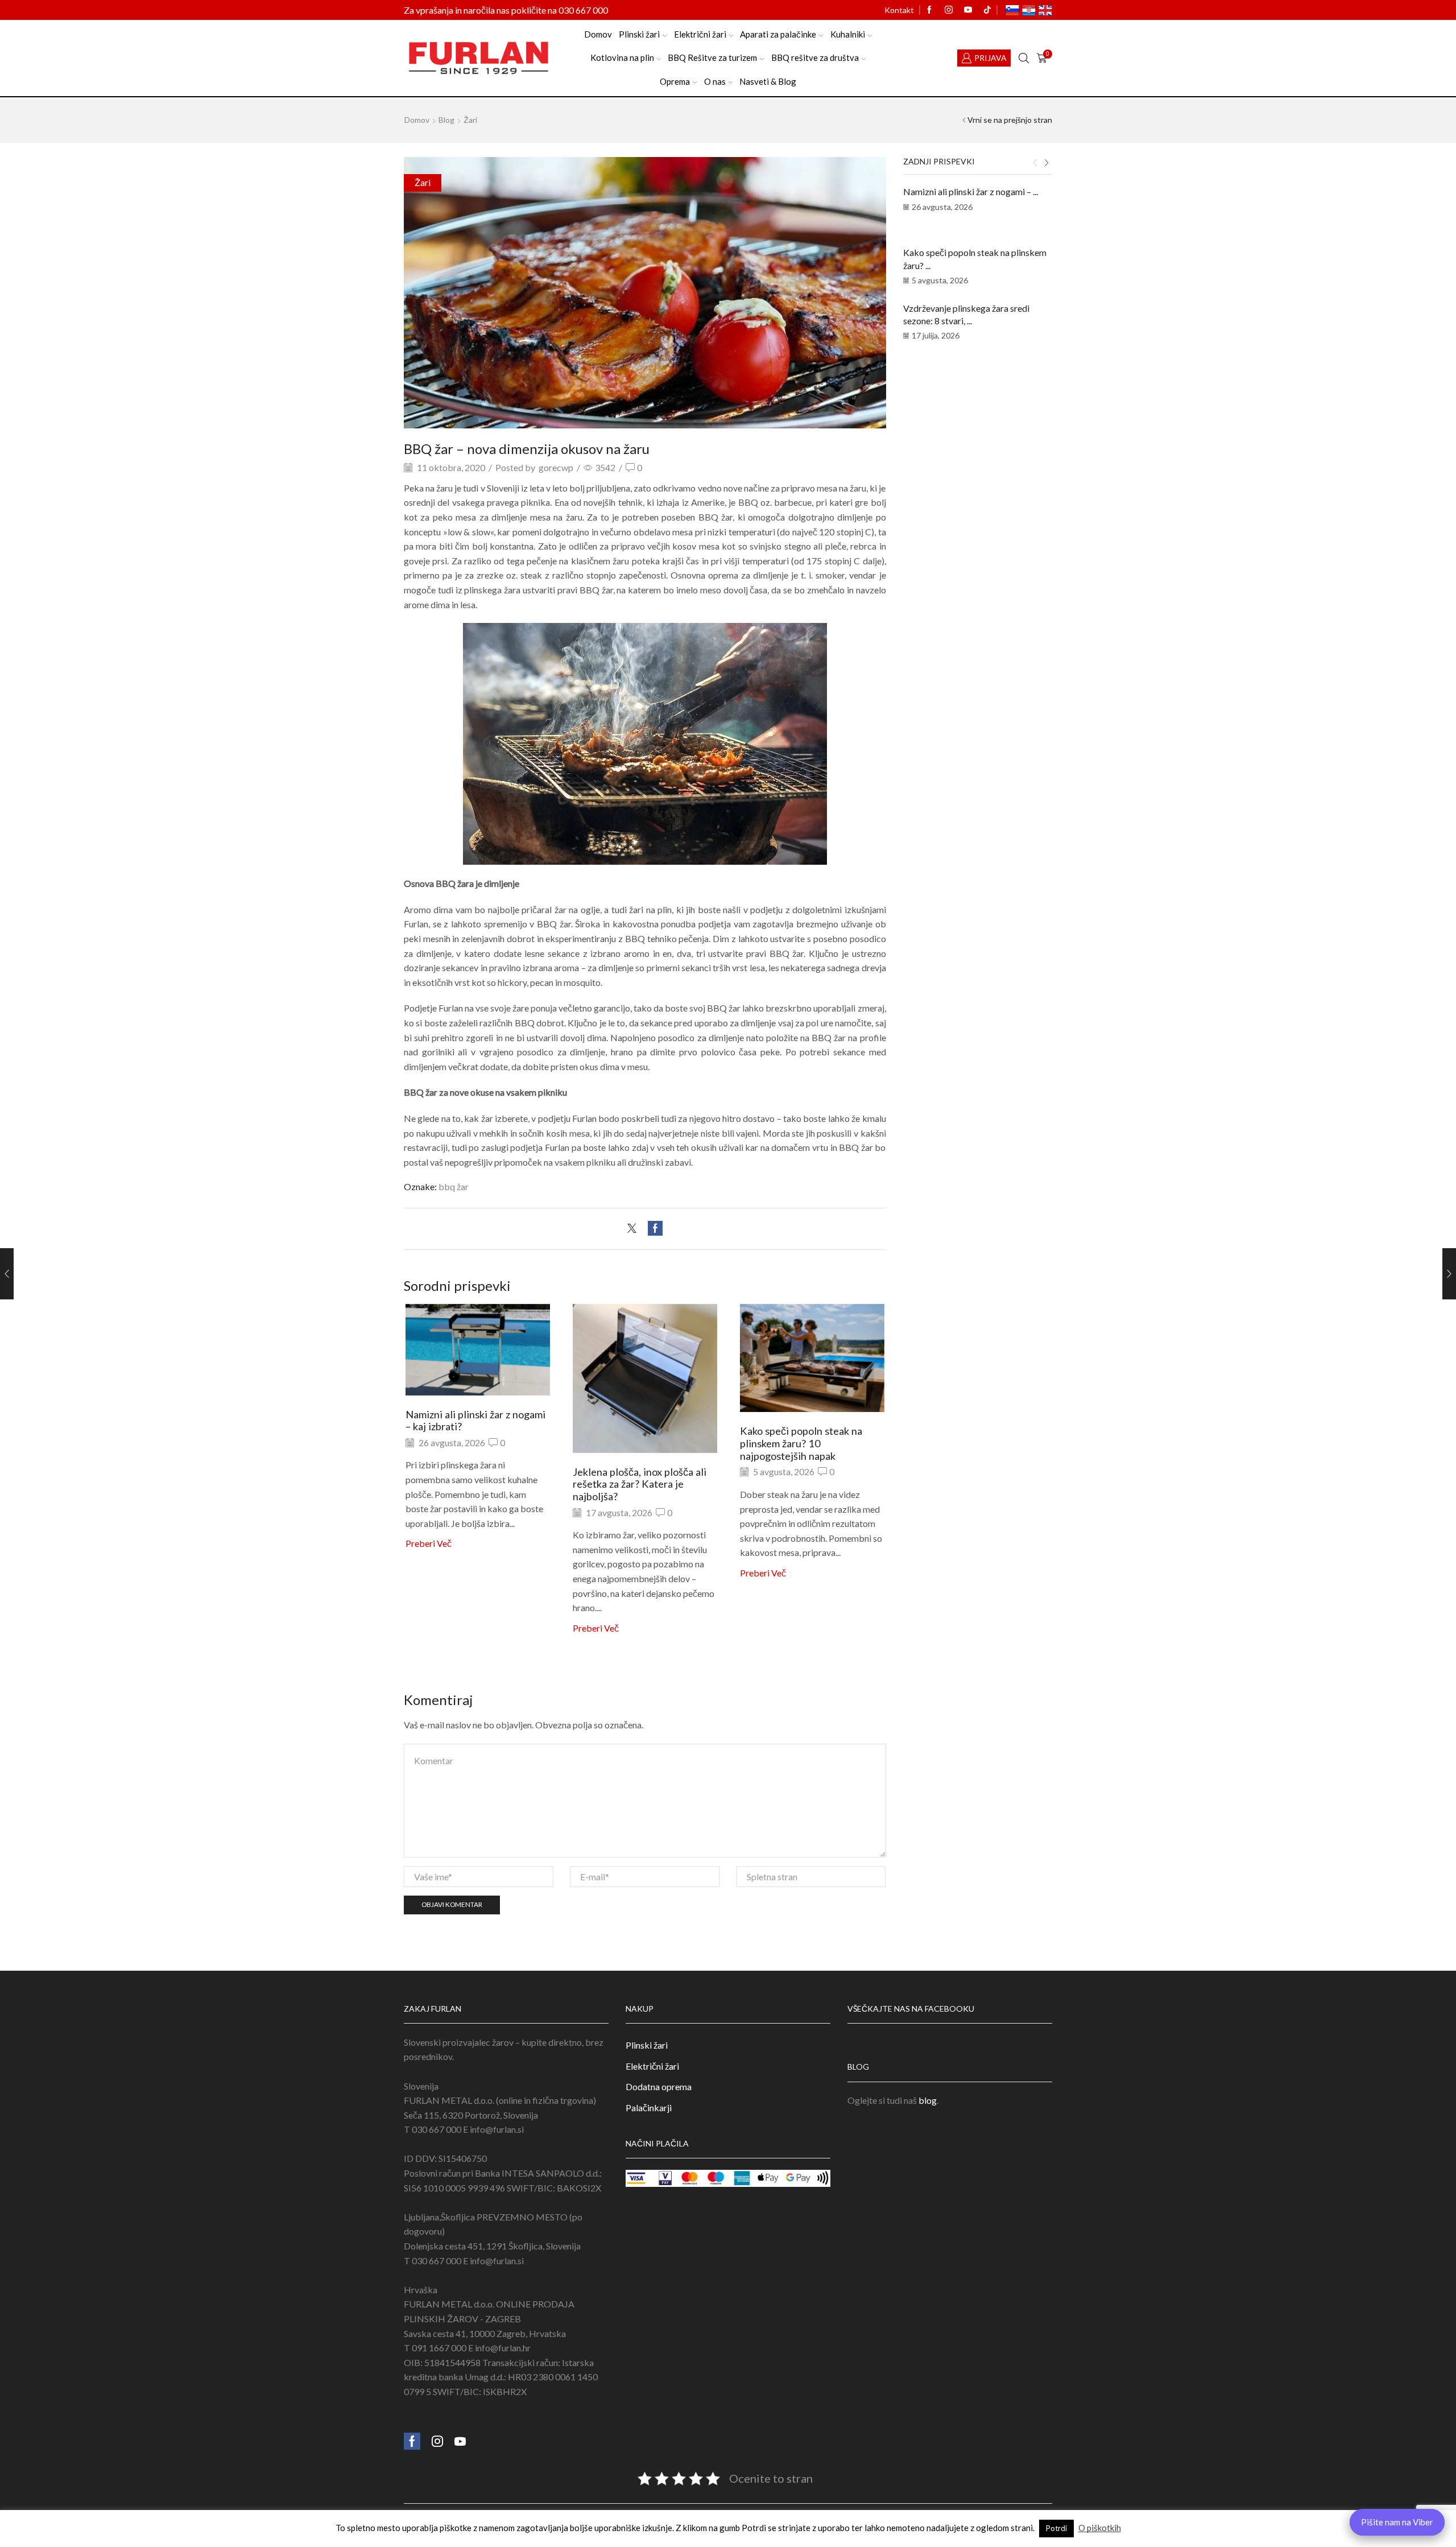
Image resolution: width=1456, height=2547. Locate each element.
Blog (446, 120)
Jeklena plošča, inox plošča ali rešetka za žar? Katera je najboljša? (640, 1484)
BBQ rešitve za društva (815, 57)
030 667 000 (583, 10)
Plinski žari (639, 34)
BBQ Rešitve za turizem (712, 57)
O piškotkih (1100, 2528)
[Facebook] (929, 10)
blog (928, 2100)
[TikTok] (987, 10)
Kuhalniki (848, 34)
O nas (715, 81)
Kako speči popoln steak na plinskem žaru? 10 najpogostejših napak (801, 1443)
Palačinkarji (649, 2108)
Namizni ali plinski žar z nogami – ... (971, 191)
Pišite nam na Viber (1397, 2522)
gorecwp (556, 467)
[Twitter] (635, 1229)
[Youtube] (968, 10)
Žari (470, 120)
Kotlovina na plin (622, 57)
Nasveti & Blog (768, 81)
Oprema (675, 81)
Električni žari (700, 34)
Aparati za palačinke (778, 34)
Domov (598, 34)
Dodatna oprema (659, 2086)
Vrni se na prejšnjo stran (1010, 120)
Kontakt (899, 10)
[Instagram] (949, 10)
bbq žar (454, 1186)
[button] (1035, 163)
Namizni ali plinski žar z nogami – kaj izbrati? (475, 1421)
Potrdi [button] (1056, 2528)
